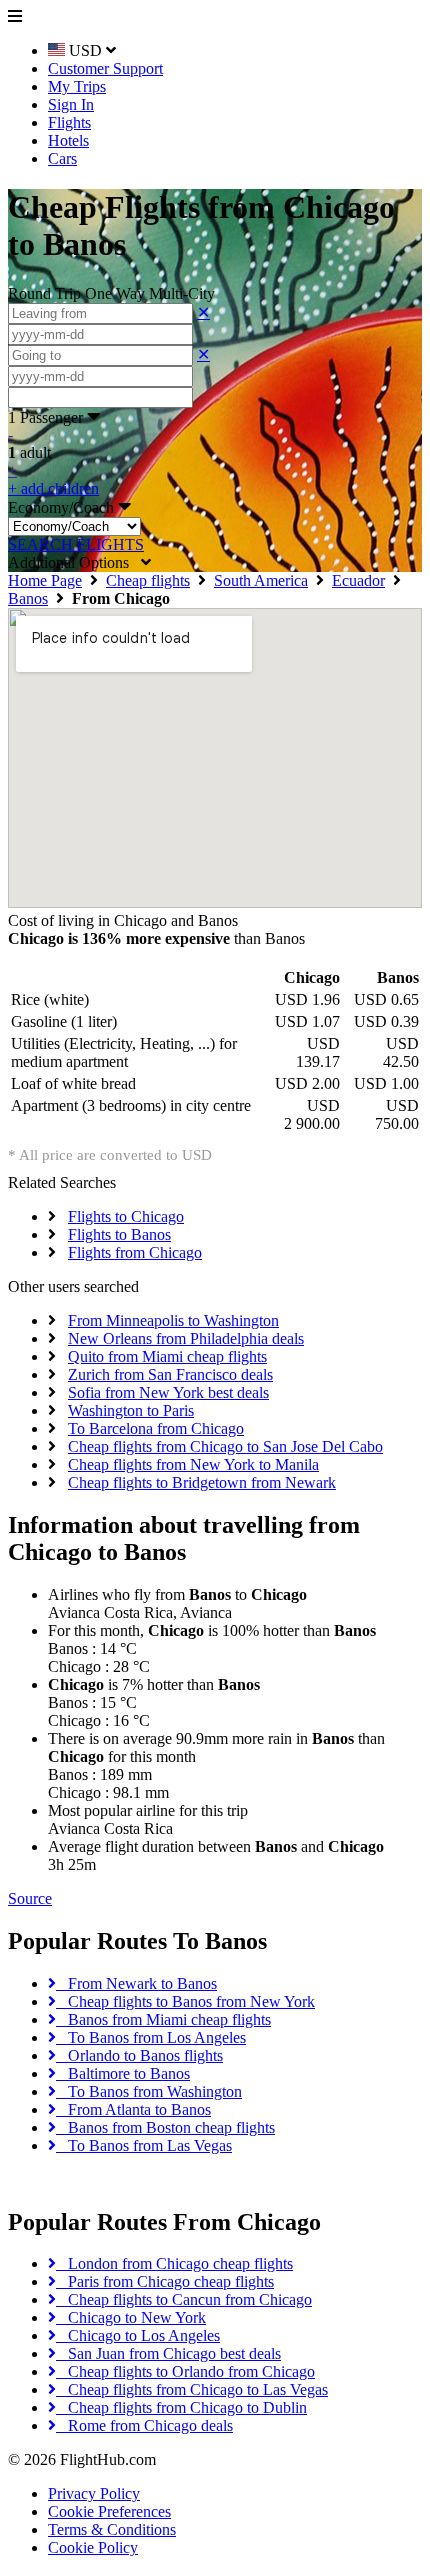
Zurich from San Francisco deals (170, 1374)
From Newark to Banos (136, 1983)
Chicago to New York (131, 2317)
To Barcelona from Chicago (156, 1428)
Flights (69, 122)
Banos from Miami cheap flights (163, 2019)
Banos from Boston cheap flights (165, 2127)
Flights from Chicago (135, 1252)
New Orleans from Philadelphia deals (186, 1338)
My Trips (77, 86)
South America (261, 580)
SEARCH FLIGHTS (76, 544)
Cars (62, 158)
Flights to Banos (119, 1234)
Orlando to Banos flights (139, 2055)
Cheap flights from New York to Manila (193, 1464)
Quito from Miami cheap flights (167, 1356)
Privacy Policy (94, 2493)
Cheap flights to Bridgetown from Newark (202, 1482)
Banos (28, 598)
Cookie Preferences (109, 2511)
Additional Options (74, 562)
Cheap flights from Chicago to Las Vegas (192, 2389)
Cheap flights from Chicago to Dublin (181, 2407)
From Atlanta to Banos (133, 2109)
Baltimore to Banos (123, 2073)
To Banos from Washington (149, 2091)
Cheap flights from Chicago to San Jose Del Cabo (225, 1446)
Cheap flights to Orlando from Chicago (185, 2371)
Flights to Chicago (126, 1216)
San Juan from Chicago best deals (168, 2353)
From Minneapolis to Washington (173, 1320)
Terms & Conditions (112, 2529)
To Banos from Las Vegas (144, 2145)
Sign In (71, 104)
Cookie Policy (93, 2547)
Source (30, 1898)
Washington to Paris (131, 1410)
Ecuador (358, 580)
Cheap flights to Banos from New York (185, 2001)
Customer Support (105, 68)
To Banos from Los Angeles (151, 2037)
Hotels (68, 140)
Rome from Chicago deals (144, 2425)
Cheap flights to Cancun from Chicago (184, 2299)
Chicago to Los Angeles (138, 2335)
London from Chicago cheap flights (174, 2263)
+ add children (53, 488)
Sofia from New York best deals (168, 1392)
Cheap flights (148, 580)
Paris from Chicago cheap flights (165, 2281)
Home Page (45, 580)
